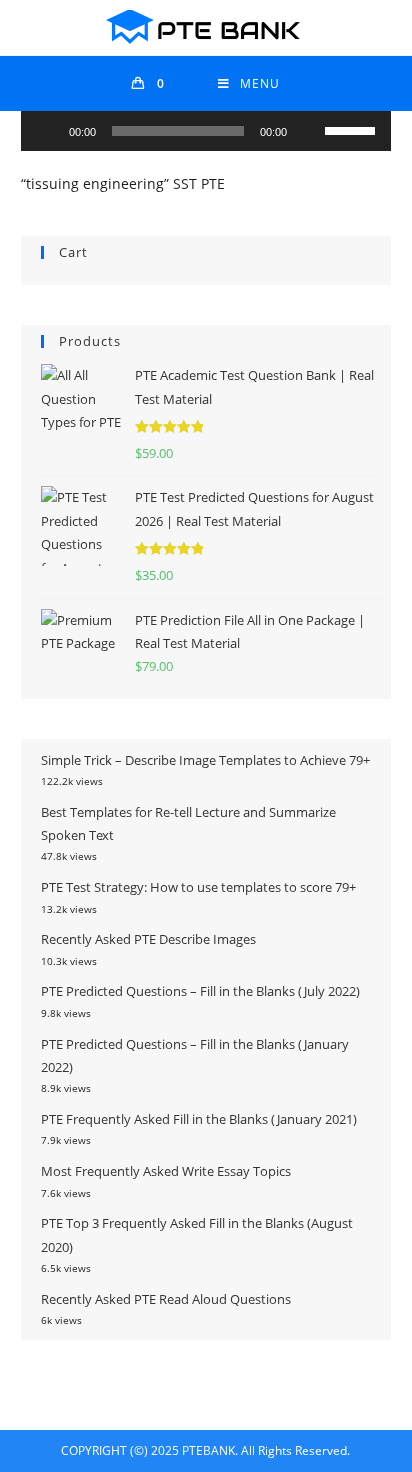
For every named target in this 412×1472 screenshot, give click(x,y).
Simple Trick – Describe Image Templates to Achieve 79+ (205, 760)
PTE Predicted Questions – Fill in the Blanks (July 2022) (200, 991)
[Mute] (309, 131)
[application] (206, 131)
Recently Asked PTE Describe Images (148, 939)
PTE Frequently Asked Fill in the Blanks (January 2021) (199, 1119)
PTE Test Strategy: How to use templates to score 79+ (198, 887)
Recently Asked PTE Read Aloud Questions (166, 1299)
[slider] (353, 129)
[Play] (47, 131)
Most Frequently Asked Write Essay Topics (166, 1171)
